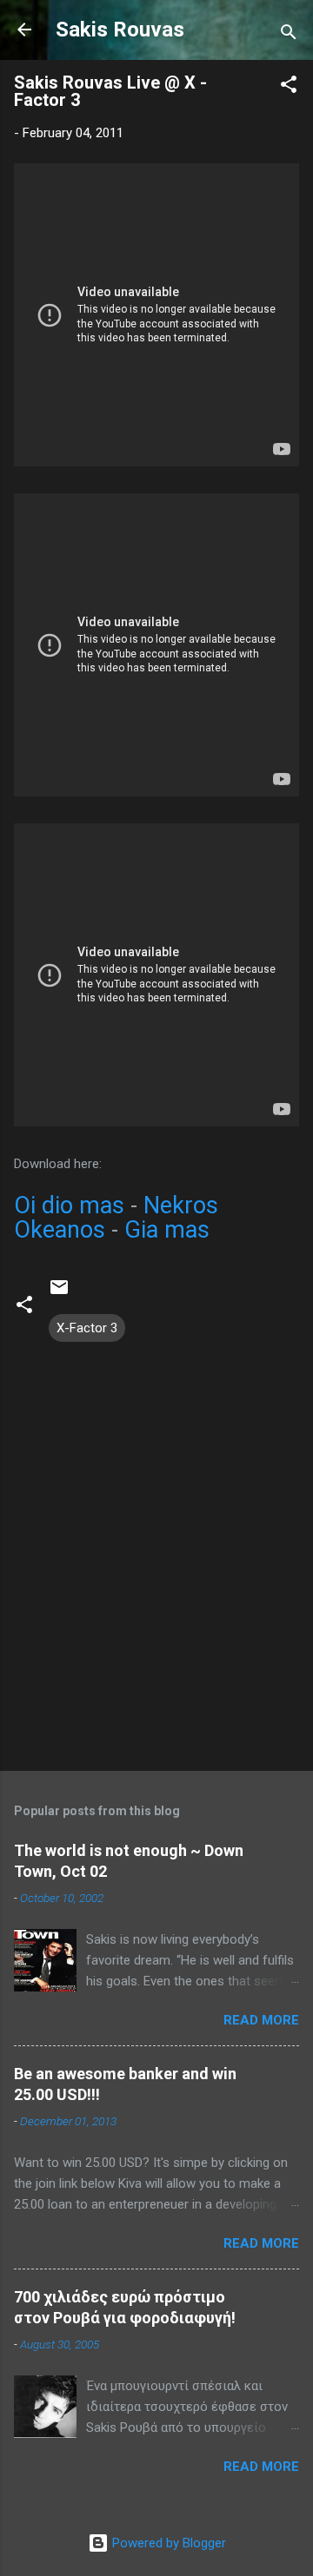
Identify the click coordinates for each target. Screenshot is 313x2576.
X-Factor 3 (87, 1328)
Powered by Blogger (167, 2543)
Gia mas (167, 1230)
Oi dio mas (69, 1205)
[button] (289, 87)
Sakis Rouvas (120, 30)
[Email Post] (59, 1293)
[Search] (289, 35)
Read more (261, 2020)
